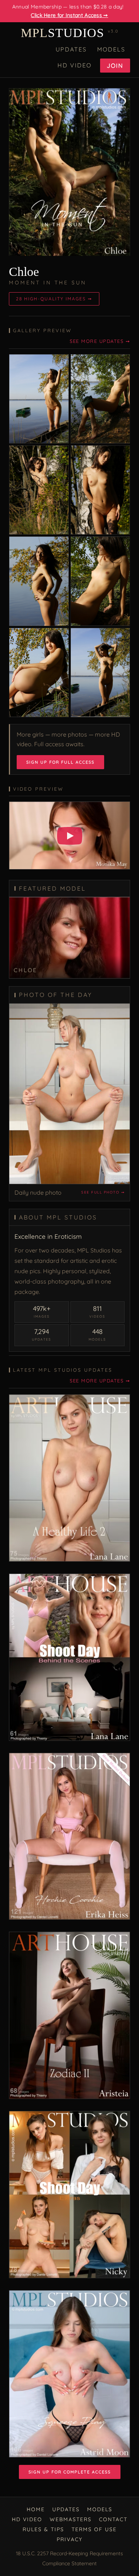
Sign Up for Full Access (60, 762)
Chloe (24, 272)
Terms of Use (94, 2529)
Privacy (70, 2539)
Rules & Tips (43, 2529)
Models (111, 49)
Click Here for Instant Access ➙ (69, 15)
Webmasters (71, 2519)
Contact (113, 2519)
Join (115, 66)
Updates (71, 49)
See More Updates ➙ (100, 341)
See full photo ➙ (103, 1192)
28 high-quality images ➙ (54, 299)
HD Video (75, 65)
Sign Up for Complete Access (70, 2472)
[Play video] (70, 836)
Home (36, 2509)
